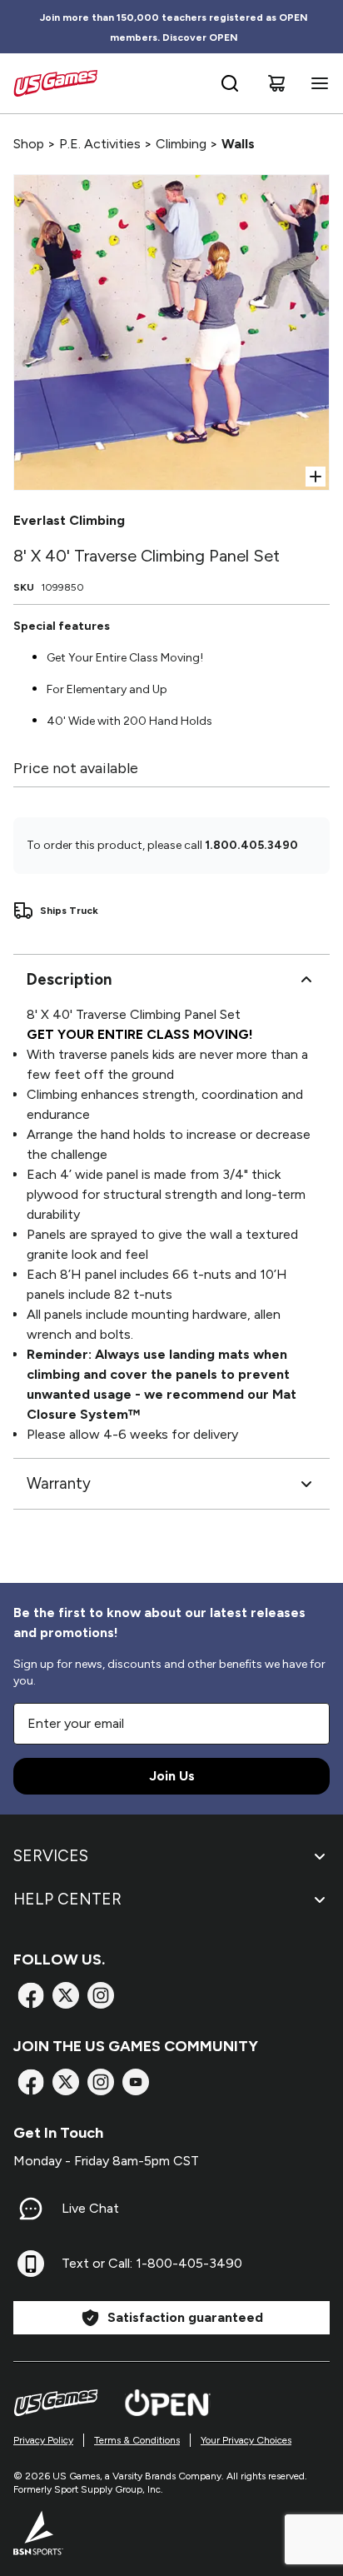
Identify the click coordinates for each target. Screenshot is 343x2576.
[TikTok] (136, 2082)
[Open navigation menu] (316, 83)
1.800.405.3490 (251, 845)
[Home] (55, 83)
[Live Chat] (31, 2209)
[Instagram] (101, 1995)
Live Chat (90, 2208)
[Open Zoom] (316, 477)
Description (69, 979)
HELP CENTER (67, 1899)
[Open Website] (168, 2403)
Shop (29, 144)
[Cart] (276, 83)
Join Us (172, 1776)
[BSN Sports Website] (38, 2533)
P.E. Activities (100, 144)
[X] (66, 1995)
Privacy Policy (43, 2440)
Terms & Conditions (137, 2440)
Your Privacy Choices (246, 2440)
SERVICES (51, 1856)
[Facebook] (31, 1995)
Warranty (59, 1483)
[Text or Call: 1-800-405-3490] (31, 2264)
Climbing (181, 144)
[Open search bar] (230, 83)
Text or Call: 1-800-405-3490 (152, 2263)
